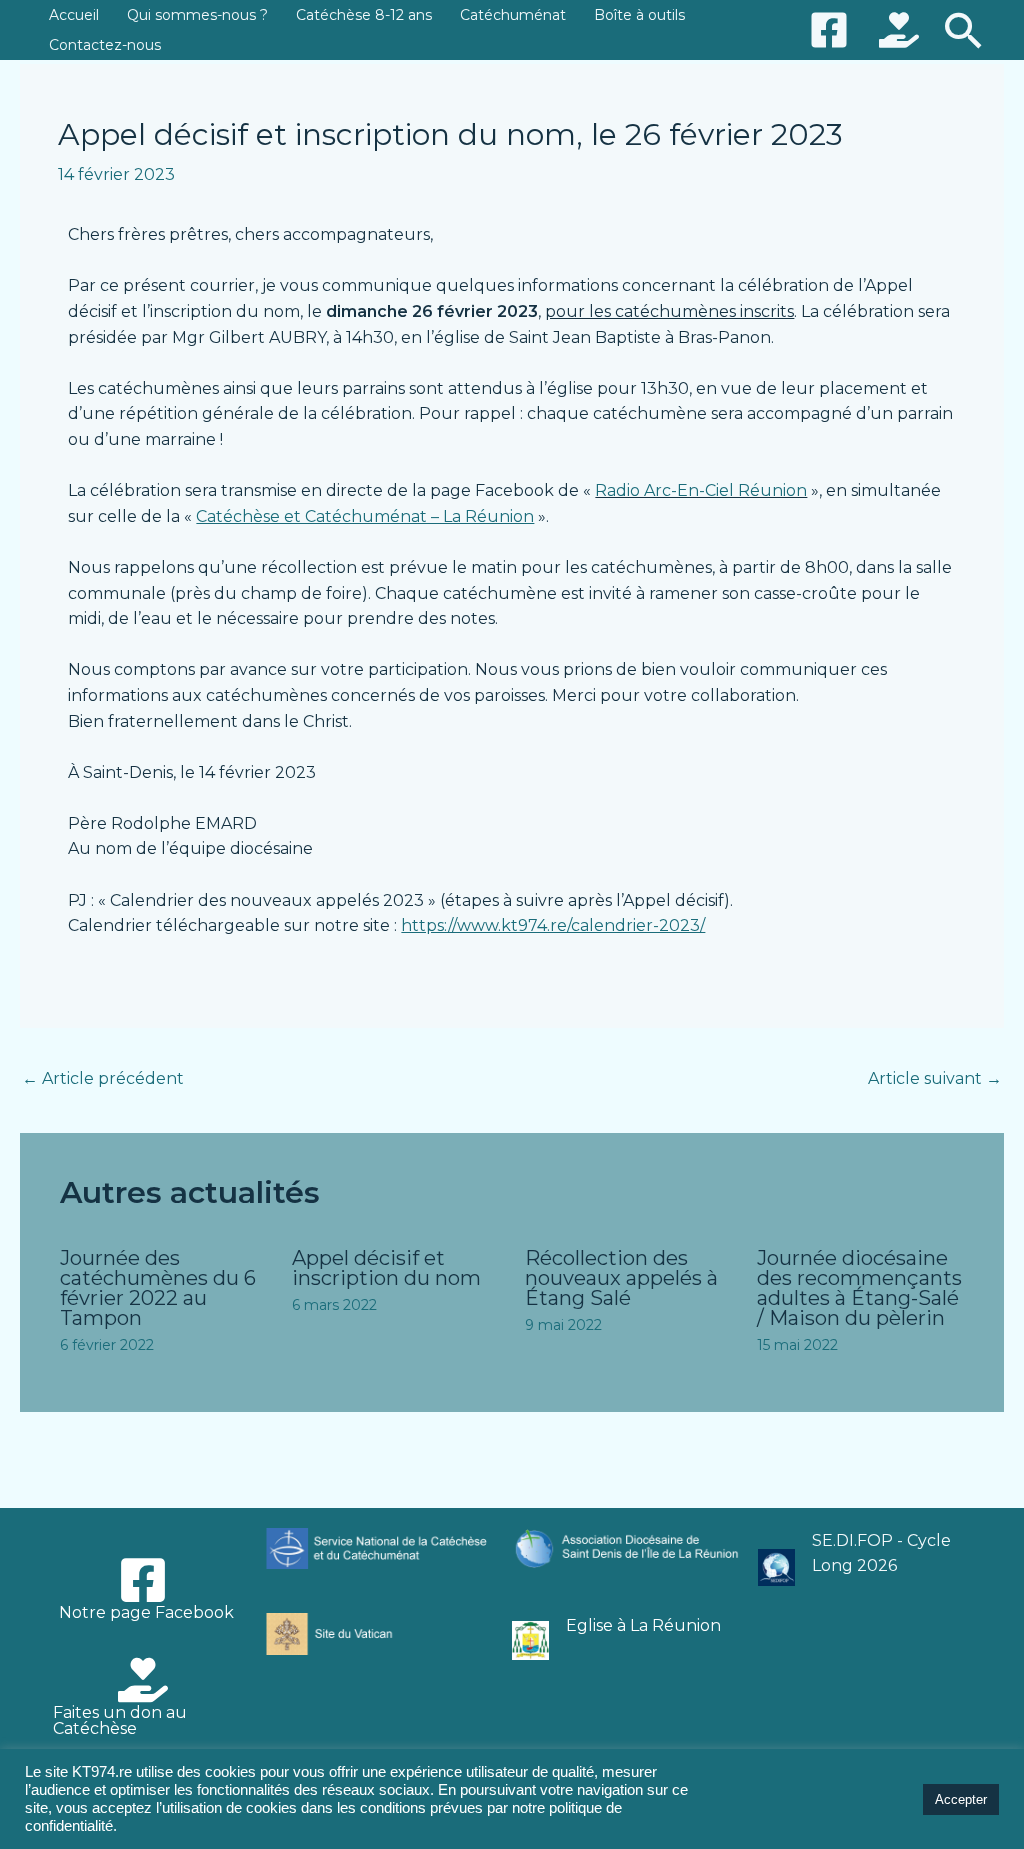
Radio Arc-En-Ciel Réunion (701, 490)
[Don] (899, 30)
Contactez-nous (105, 45)
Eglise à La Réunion (643, 1625)
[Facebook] (829, 30)
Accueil (74, 15)
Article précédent (103, 1078)
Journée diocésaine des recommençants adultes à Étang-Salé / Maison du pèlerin (859, 1288)
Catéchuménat (513, 15)
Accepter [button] (961, 1799)
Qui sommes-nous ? (197, 15)
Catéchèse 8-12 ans (364, 15)
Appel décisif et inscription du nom (386, 1268)
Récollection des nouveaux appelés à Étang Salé (621, 1278)
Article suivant (935, 1078)
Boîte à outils (639, 15)
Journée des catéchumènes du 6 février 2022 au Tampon (158, 1288)
